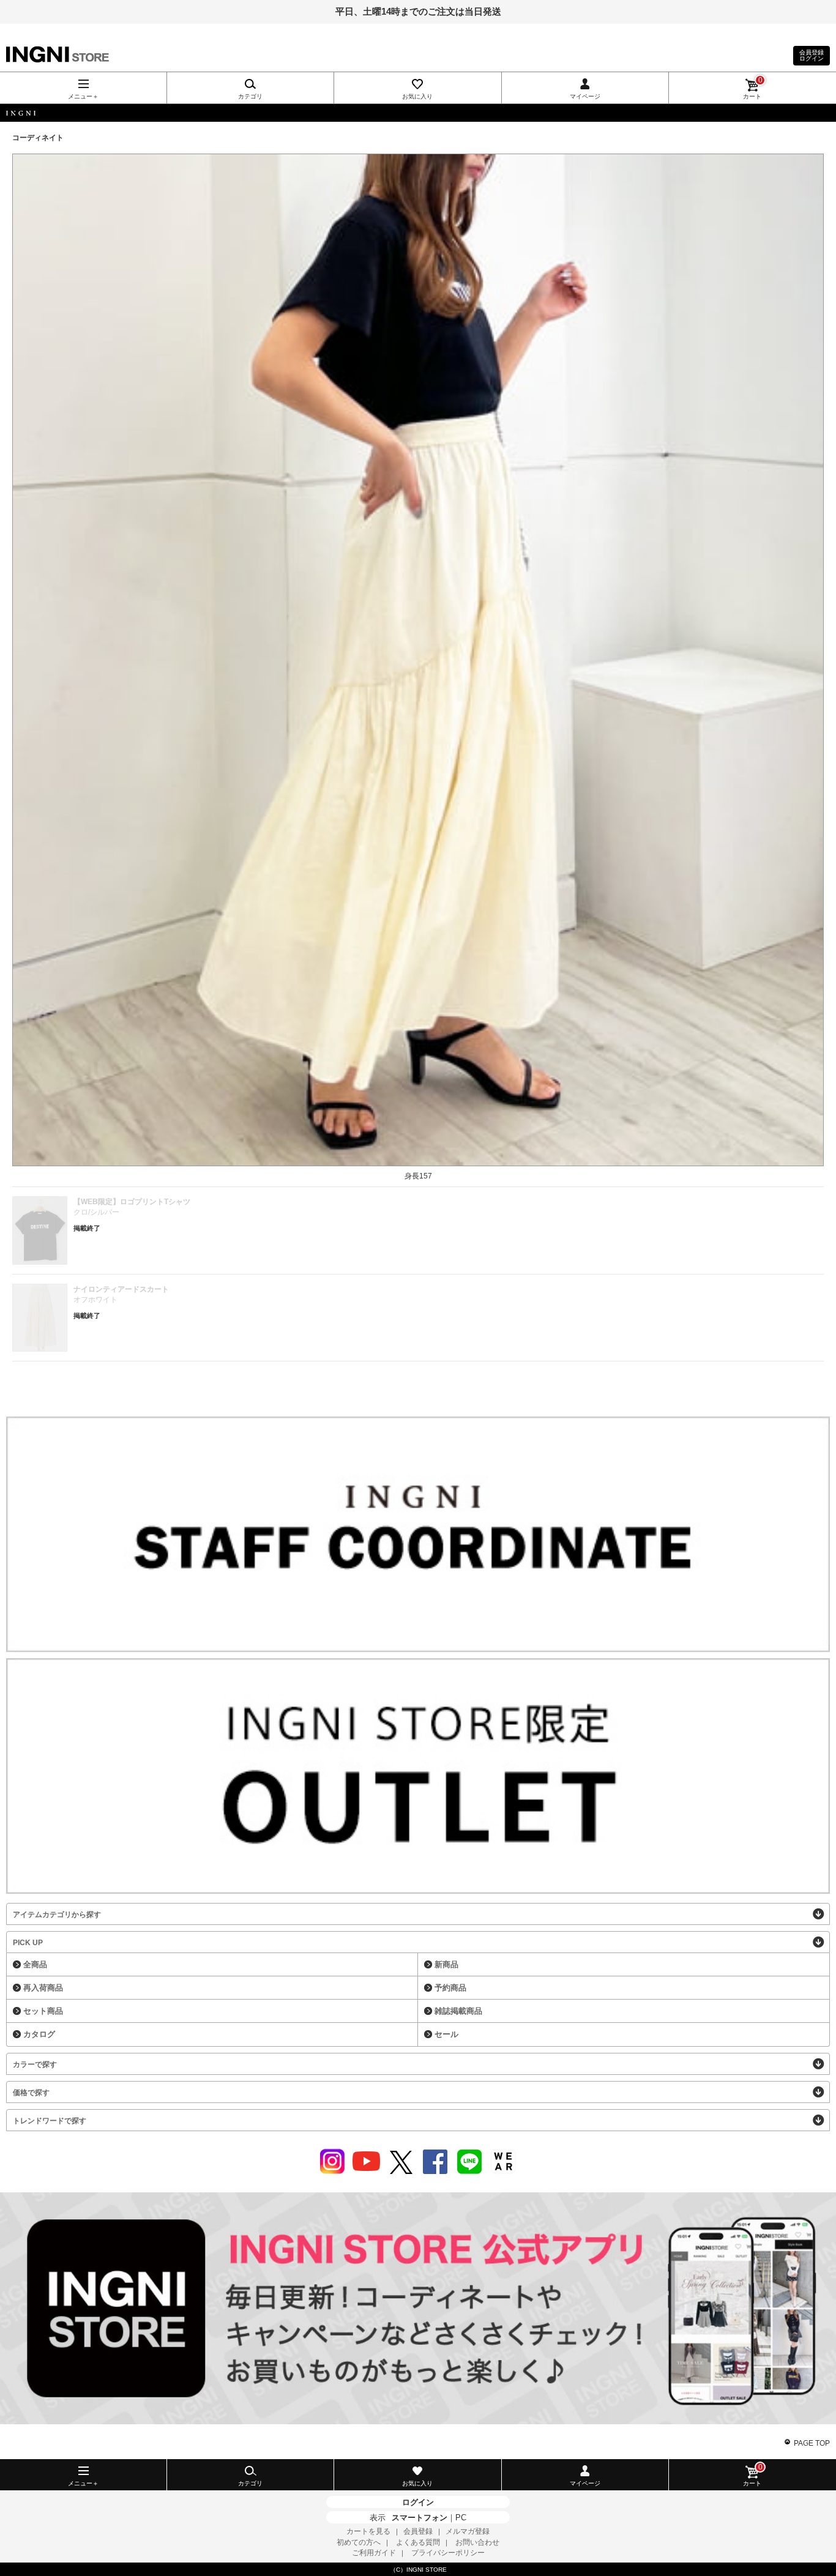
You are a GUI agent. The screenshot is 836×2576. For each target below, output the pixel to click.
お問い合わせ (477, 2542)
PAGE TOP (812, 2443)
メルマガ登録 (468, 2531)
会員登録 (418, 2531)
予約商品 (450, 1988)
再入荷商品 (43, 1988)
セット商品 (43, 2011)
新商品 (446, 1964)
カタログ (39, 2034)
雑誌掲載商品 (458, 2011)
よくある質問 (418, 2542)
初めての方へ (359, 2542)
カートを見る (368, 2531)
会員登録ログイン (812, 55)
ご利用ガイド (374, 2553)
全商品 (35, 1964)
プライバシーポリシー (448, 2553)
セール (446, 2034)
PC (461, 2518)
